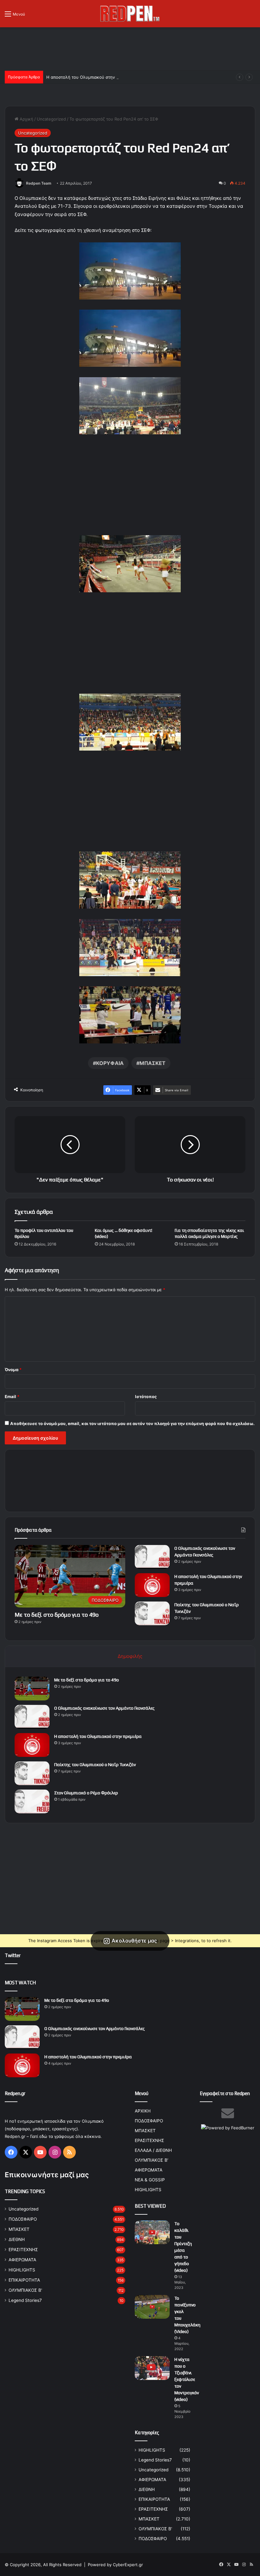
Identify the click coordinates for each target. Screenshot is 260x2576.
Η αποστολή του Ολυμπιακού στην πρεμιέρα (90, 77)
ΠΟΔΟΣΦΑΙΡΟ (23, 2219)
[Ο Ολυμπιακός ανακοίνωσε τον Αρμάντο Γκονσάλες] (152, 1557)
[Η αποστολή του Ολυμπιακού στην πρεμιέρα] (152, 1585)
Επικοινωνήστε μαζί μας (47, 2175)
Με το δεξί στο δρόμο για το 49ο (57, 1615)
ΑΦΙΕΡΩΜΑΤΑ (22, 2260)
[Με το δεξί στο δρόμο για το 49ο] (32, 1689)
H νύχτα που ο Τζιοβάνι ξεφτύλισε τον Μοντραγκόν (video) (187, 2379)
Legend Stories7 (25, 2300)
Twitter (13, 1955)
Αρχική (26, 119)
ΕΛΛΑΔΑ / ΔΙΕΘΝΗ (153, 2150)
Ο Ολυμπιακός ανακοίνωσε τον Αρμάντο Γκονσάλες (104, 1708)
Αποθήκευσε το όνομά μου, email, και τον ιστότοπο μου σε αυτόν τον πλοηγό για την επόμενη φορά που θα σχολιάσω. (132, 1423)
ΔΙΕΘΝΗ (17, 2239)
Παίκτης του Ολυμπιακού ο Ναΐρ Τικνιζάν (95, 1764)
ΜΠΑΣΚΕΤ (153, 1063)
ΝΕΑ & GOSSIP (150, 2180)
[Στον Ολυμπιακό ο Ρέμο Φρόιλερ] (32, 1801)
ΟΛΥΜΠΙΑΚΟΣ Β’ (152, 2160)
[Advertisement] (130, 48)
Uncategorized (51, 119)
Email (12, 1396)
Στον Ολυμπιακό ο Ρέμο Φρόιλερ (86, 1793)
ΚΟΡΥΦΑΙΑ (110, 1063)
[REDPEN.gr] (130, 14)
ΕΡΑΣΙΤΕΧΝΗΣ (23, 2250)
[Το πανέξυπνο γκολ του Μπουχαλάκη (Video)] (152, 2307)
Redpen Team (39, 183)
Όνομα (13, 1370)
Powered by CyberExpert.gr (115, 2565)
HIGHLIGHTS (22, 2270)
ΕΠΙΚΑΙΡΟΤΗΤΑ (24, 2280)
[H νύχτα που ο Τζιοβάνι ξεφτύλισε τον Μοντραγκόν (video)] (152, 2368)
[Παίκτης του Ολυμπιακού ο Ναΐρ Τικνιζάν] (152, 1613)
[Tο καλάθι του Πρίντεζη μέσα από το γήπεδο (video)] (152, 2232)
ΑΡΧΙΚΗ (143, 2111)
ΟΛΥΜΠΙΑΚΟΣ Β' (25, 2290)
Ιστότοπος (146, 1396)
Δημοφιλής (130, 1656)
